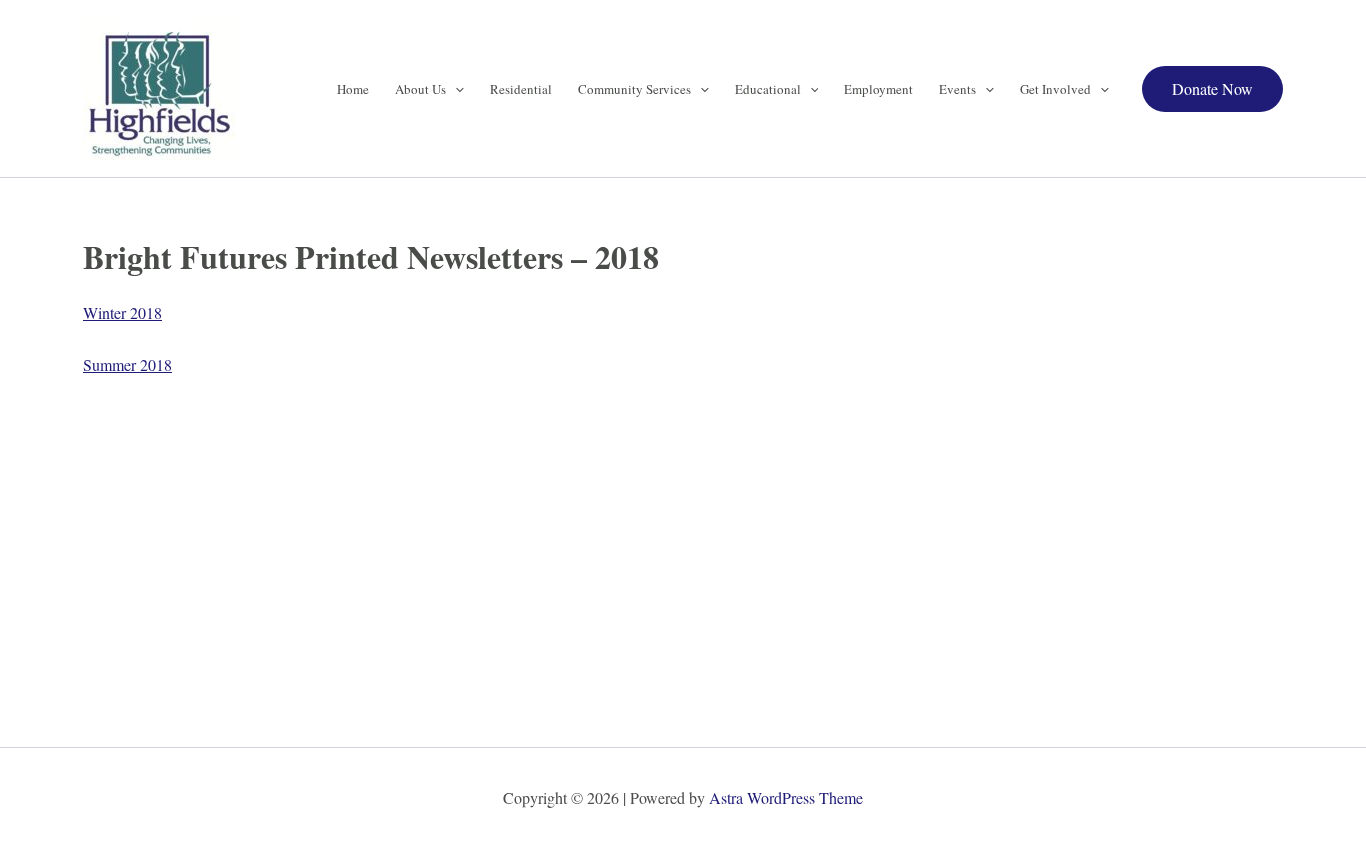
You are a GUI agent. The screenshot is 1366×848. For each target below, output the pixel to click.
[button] (455, 89)
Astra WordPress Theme (786, 797)
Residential (521, 89)
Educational (768, 89)
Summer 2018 (127, 364)
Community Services (634, 89)
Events (957, 89)
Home (353, 89)
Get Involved (1055, 89)
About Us (420, 89)
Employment (878, 89)
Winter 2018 (122, 312)
